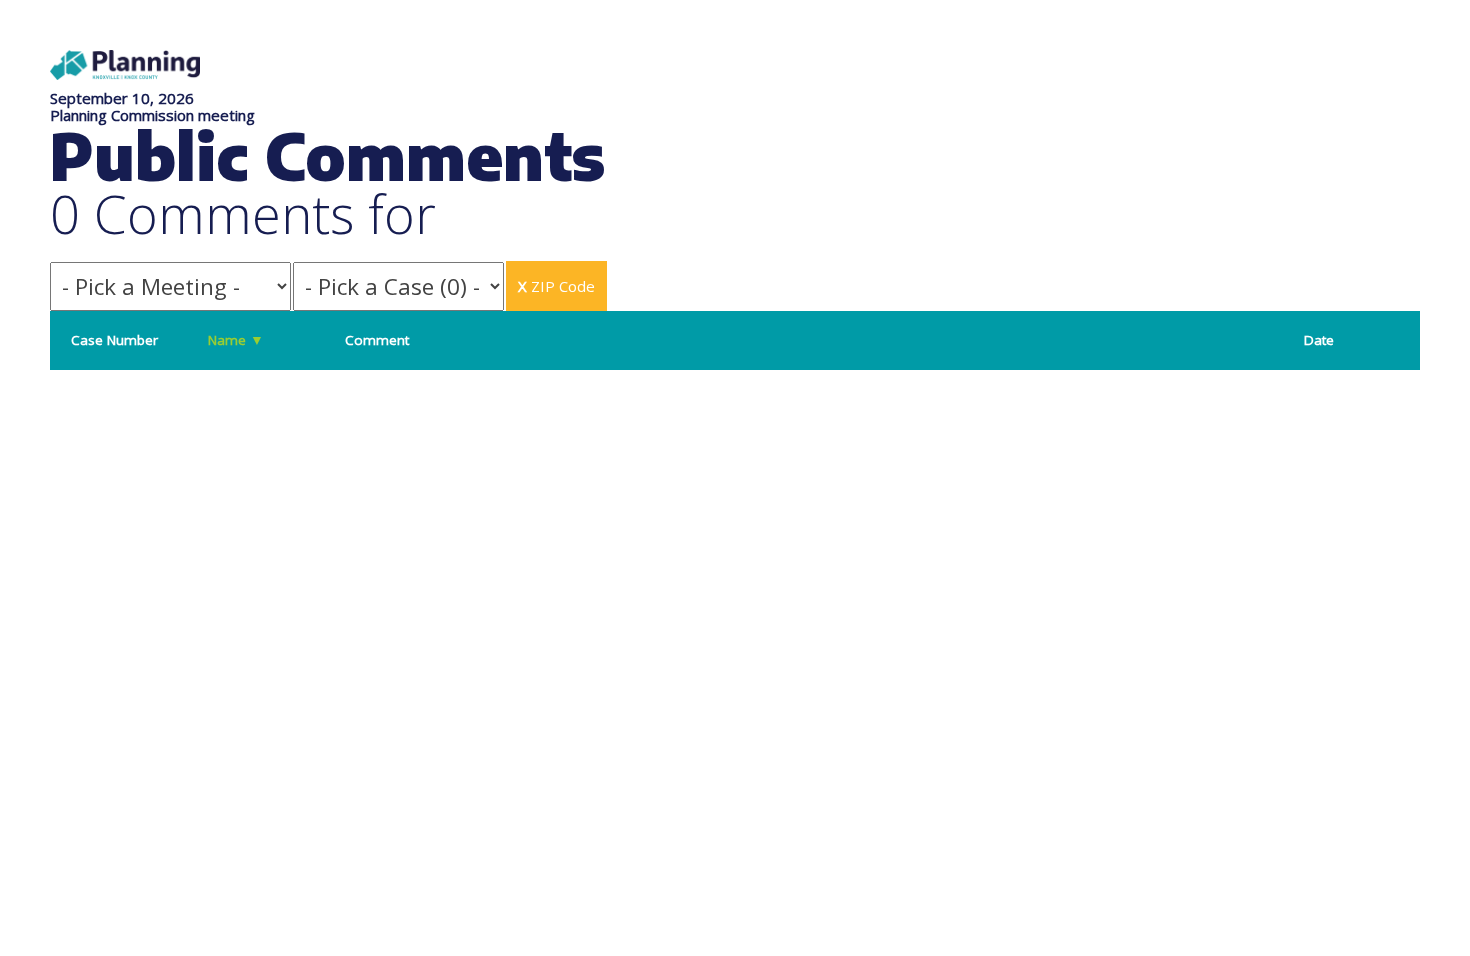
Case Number (114, 340)
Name (236, 340)
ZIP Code (556, 286)
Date (1319, 340)
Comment (377, 340)
